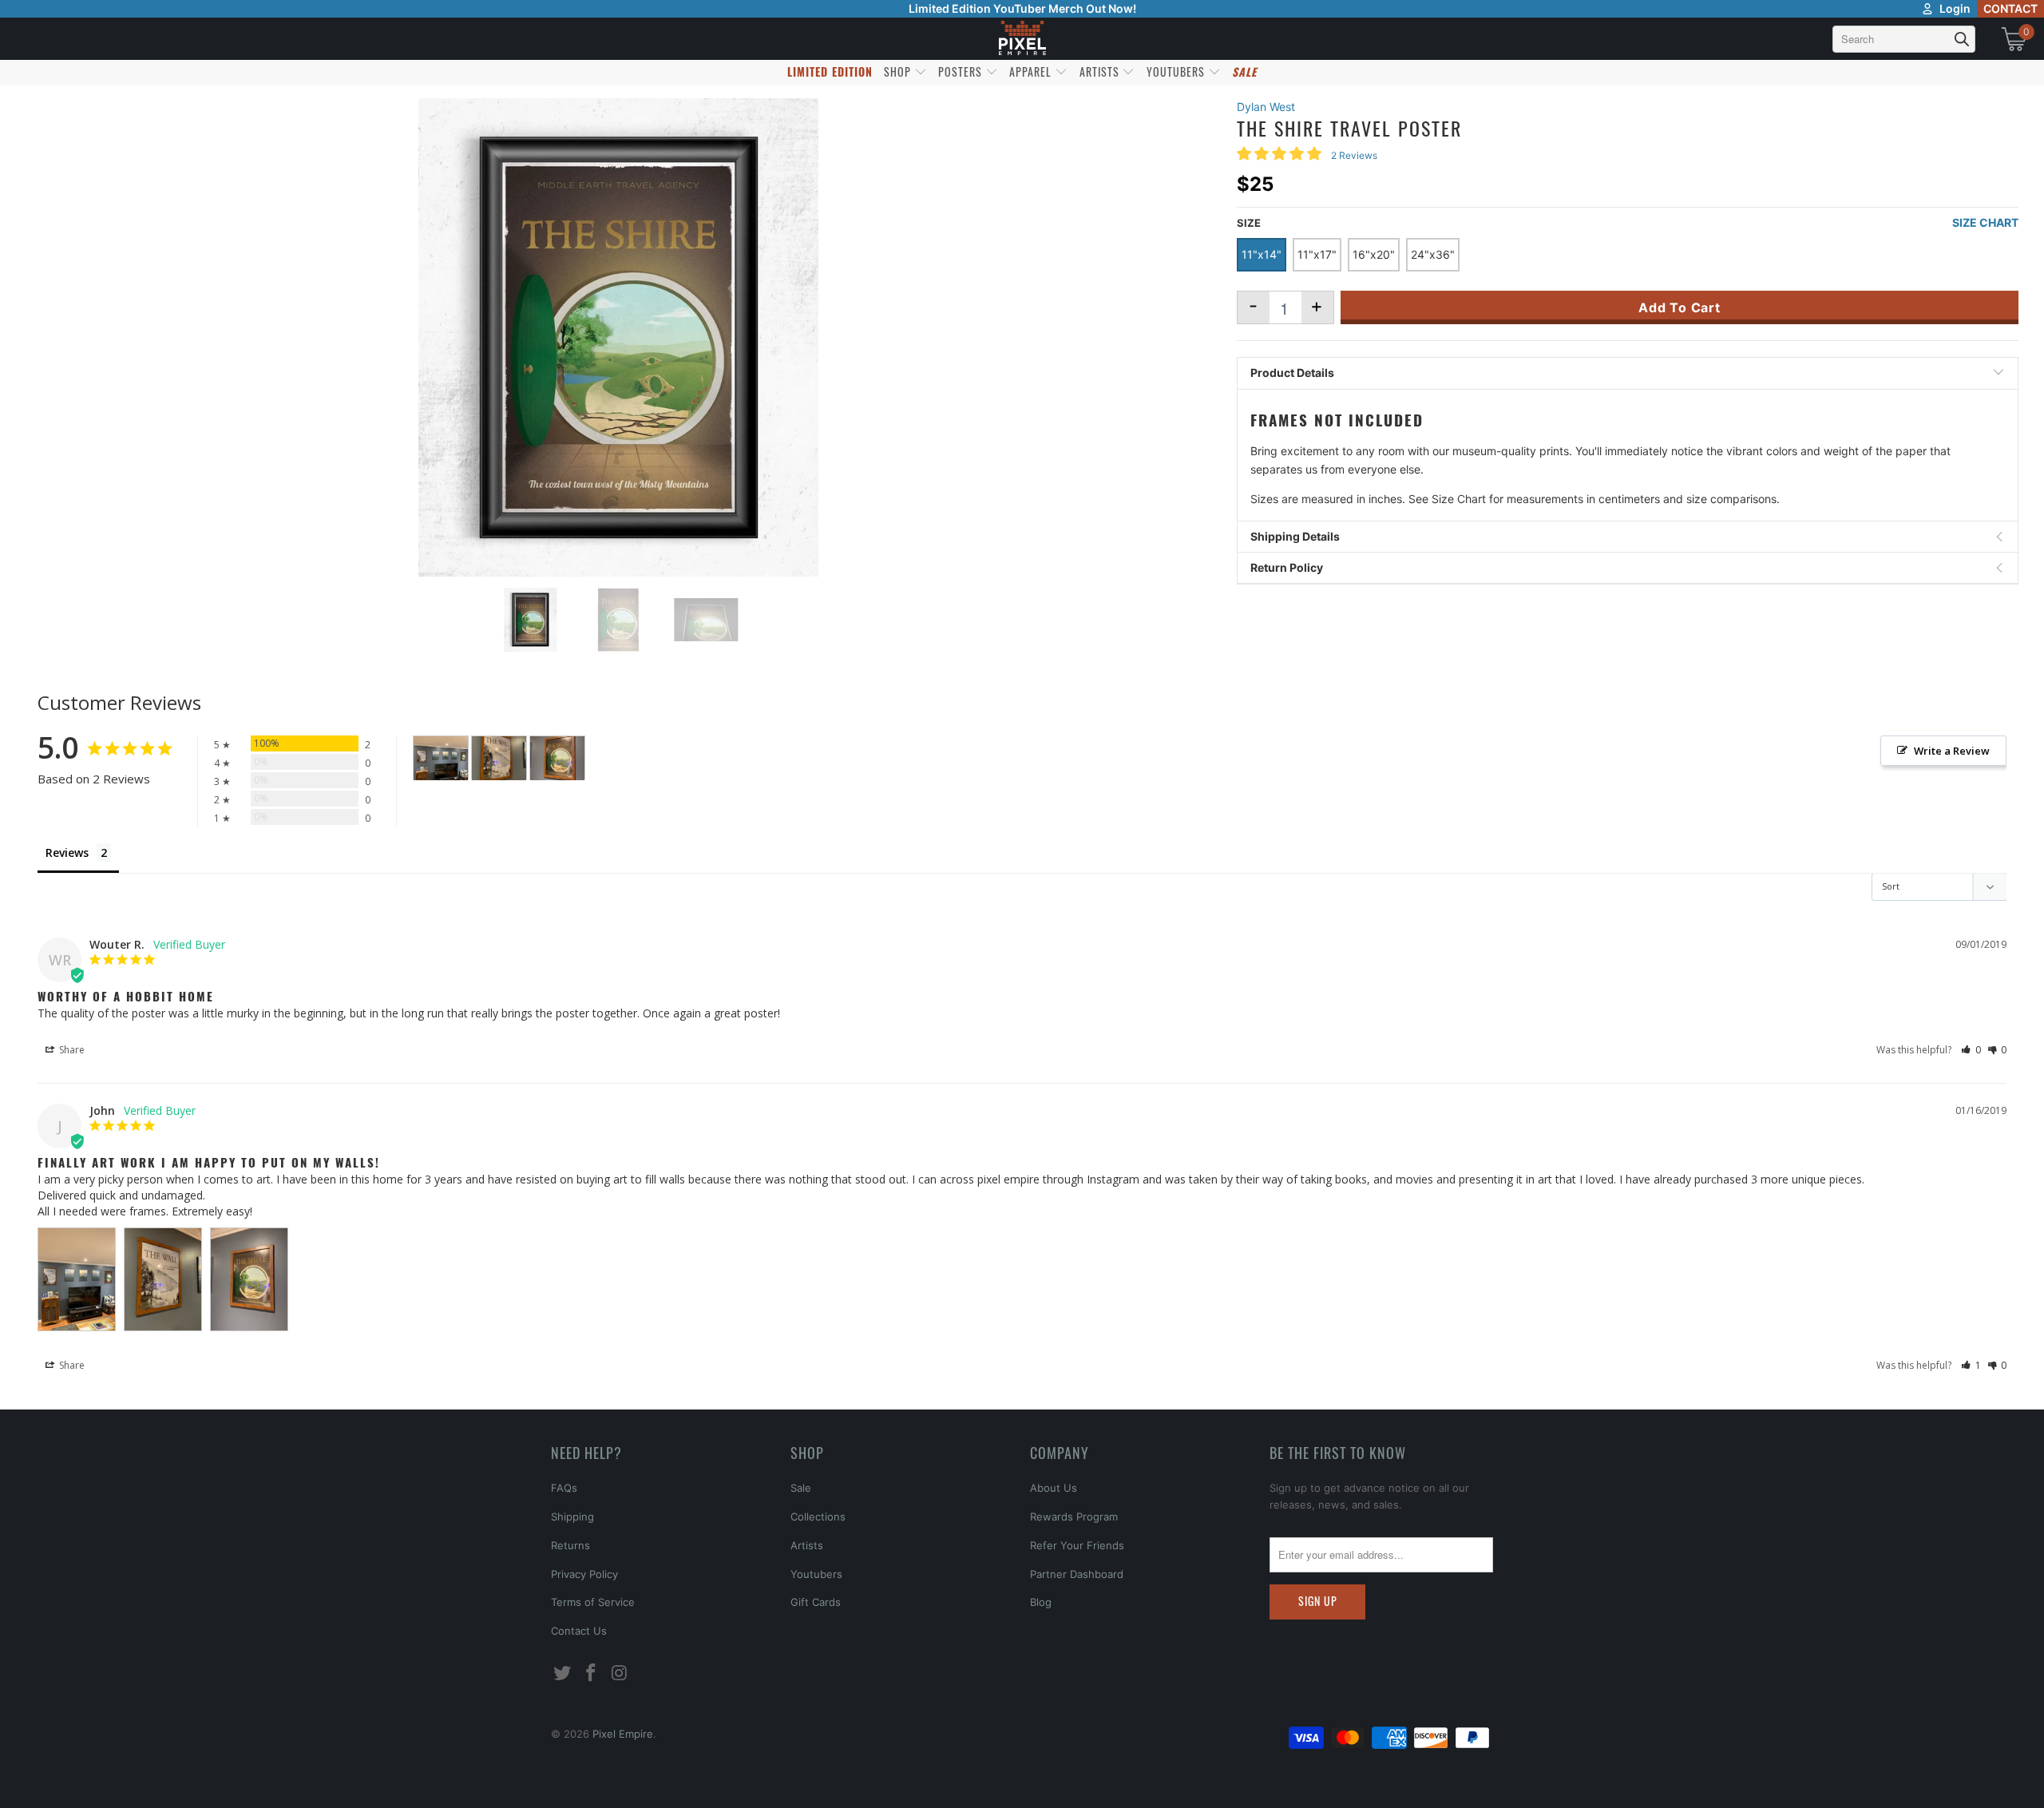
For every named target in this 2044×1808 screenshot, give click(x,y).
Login (1955, 8)
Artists (807, 1545)
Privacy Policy (584, 1574)
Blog (1041, 1602)
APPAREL (1032, 71)
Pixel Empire (623, 1734)
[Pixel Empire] (1022, 39)
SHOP (899, 71)
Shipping (572, 1517)
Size (1249, 223)
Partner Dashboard (1077, 1574)
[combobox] (1904, 39)
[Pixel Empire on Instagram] (620, 1673)
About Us (1054, 1488)
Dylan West (1266, 107)
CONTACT (2010, 8)
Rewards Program (1074, 1517)
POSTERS (962, 71)
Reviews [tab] (67, 852)
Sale (801, 1488)
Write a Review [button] (1952, 751)
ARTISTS (1101, 71)
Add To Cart (1680, 307)
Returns (570, 1545)
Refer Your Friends (1077, 1545)
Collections (818, 1517)
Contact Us (579, 1631)
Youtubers (816, 1574)
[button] (1971, 1050)
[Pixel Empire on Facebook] (592, 1673)
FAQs (564, 1488)
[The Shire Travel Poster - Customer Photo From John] (441, 758)
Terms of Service (593, 1602)
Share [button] (71, 1050)
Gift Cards (816, 1602)
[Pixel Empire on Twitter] (563, 1673)
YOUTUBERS (1177, 71)
